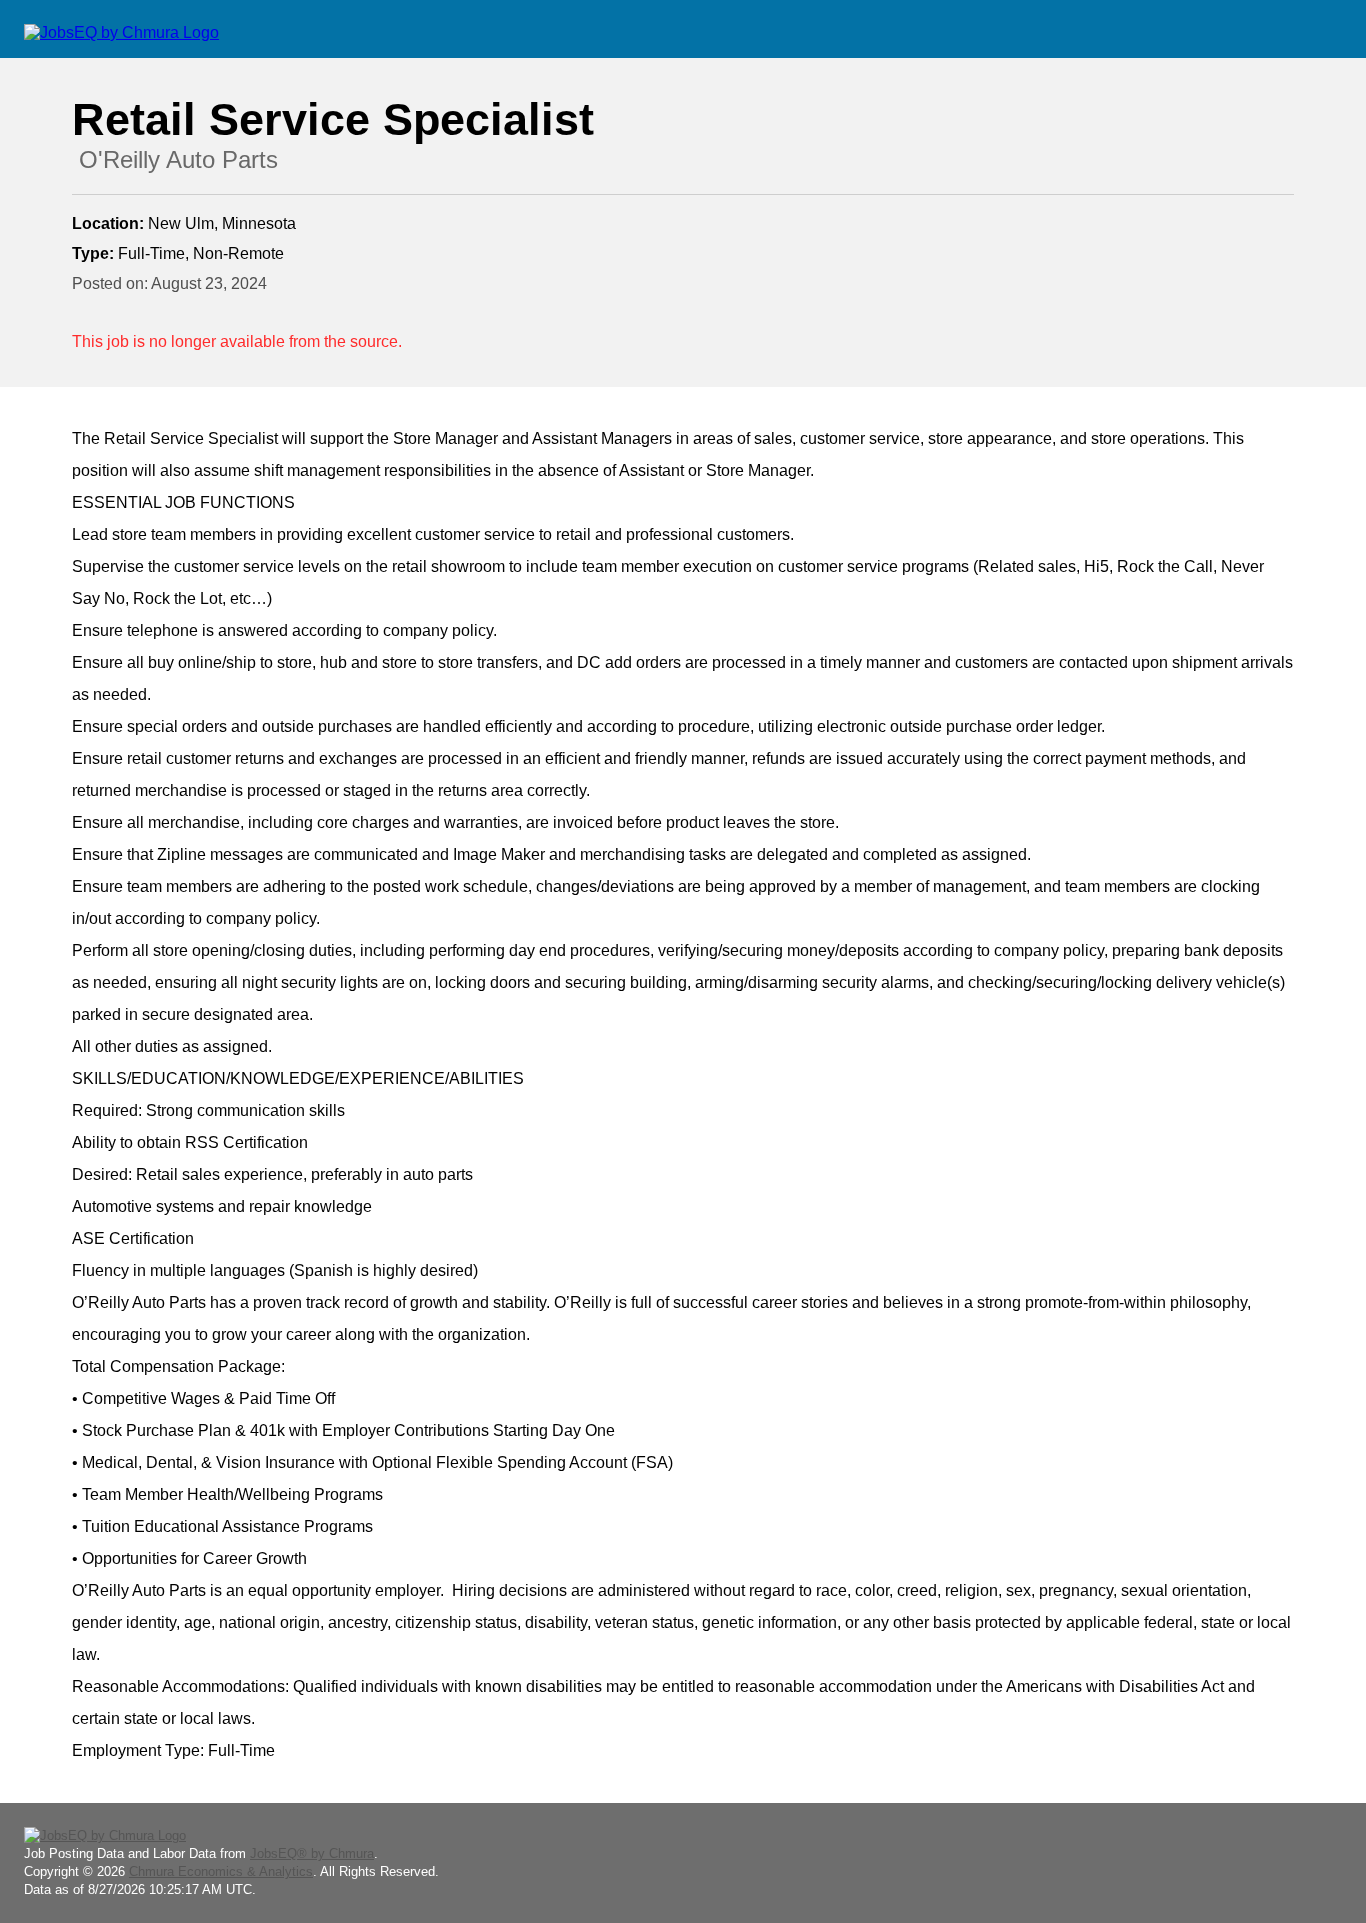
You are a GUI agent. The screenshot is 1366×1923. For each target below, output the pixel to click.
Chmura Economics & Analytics (221, 1871)
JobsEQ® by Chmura (312, 1853)
